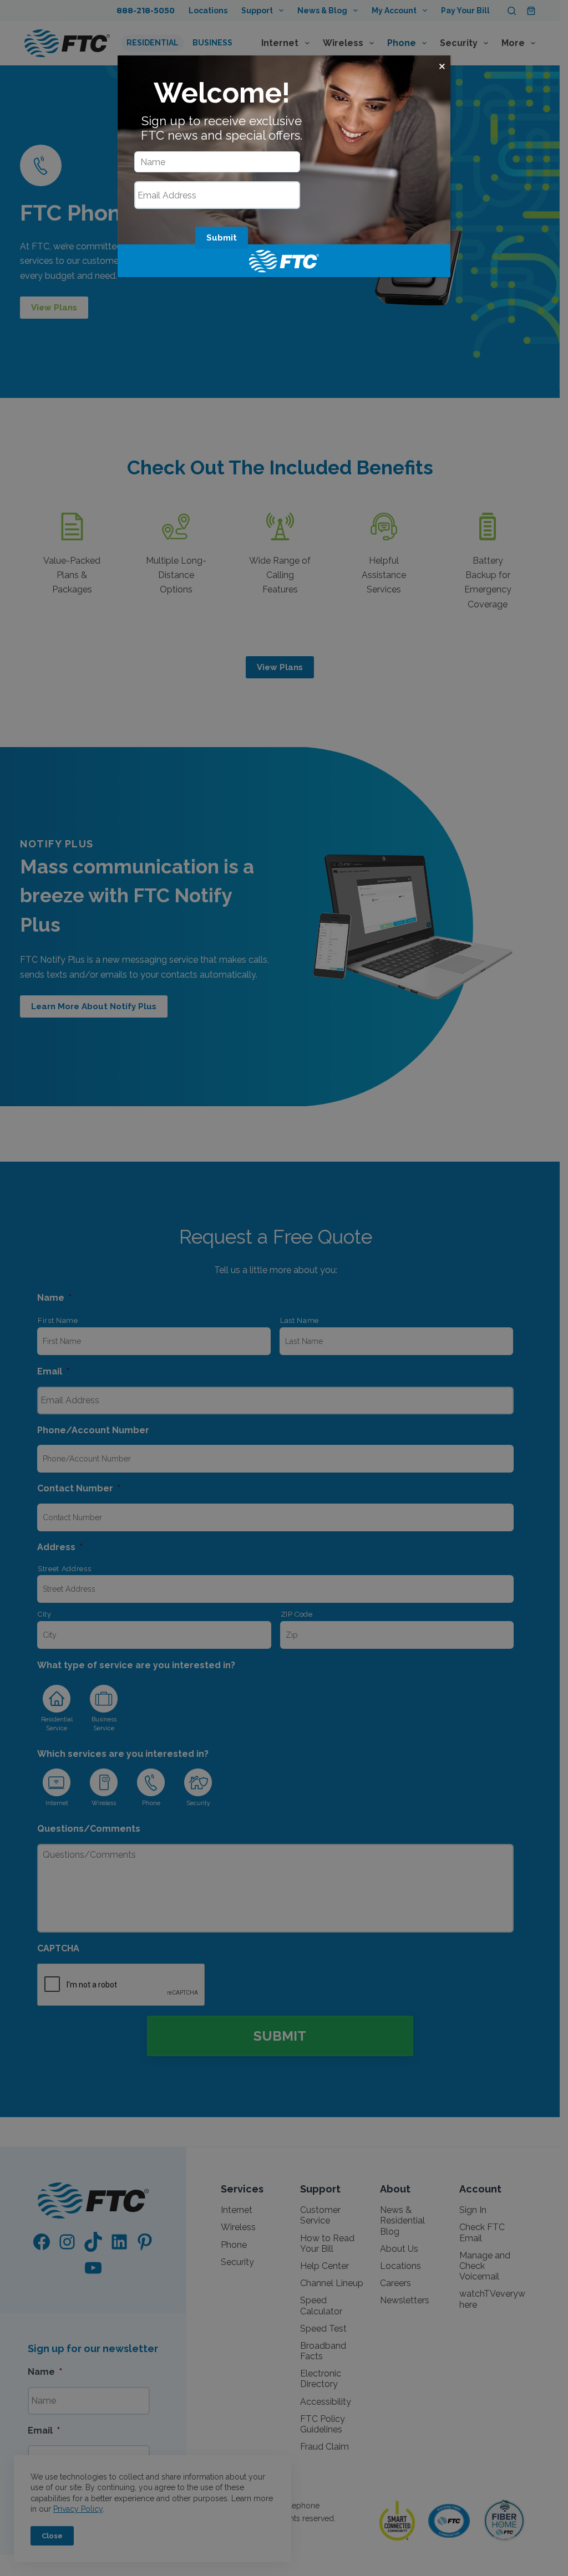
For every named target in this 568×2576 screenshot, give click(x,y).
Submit (222, 238)
